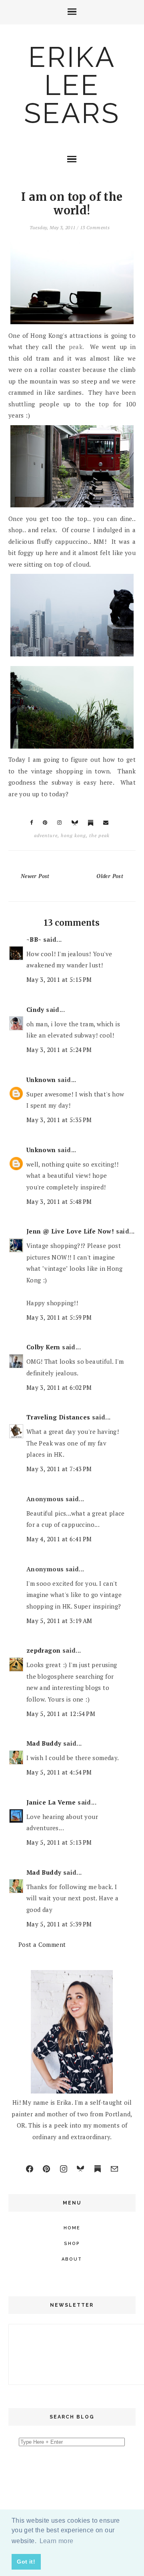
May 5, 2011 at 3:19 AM (59, 1621)
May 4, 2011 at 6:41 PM (59, 1539)
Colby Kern (43, 1347)
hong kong (73, 835)
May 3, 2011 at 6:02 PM (59, 1387)
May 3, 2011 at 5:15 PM (59, 979)
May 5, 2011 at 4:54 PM (59, 1772)
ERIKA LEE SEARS (72, 85)
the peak (99, 835)
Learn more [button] (57, 2541)
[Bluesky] (80, 2169)
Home (72, 2228)
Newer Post (35, 876)
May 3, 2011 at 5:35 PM (59, 1120)
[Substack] (98, 2169)
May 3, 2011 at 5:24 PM (59, 1050)
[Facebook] (30, 2169)
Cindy (35, 1009)
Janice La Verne (51, 1802)
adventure (46, 835)
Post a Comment (42, 1944)
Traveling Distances (58, 1417)
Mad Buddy (44, 1743)
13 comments (95, 227)
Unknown (41, 1080)
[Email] (114, 2169)
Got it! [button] (26, 2562)
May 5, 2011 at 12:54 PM (61, 1714)
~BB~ (34, 939)
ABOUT (72, 2259)
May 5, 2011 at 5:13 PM (59, 1842)
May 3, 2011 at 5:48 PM (59, 1201)
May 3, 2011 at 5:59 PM (59, 1317)
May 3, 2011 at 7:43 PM (59, 1469)
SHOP (72, 2244)
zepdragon (44, 1650)
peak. (76, 347)
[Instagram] (64, 2169)
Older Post (110, 876)
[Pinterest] (46, 2169)
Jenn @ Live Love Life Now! (70, 1231)
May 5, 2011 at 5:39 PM (59, 1924)
